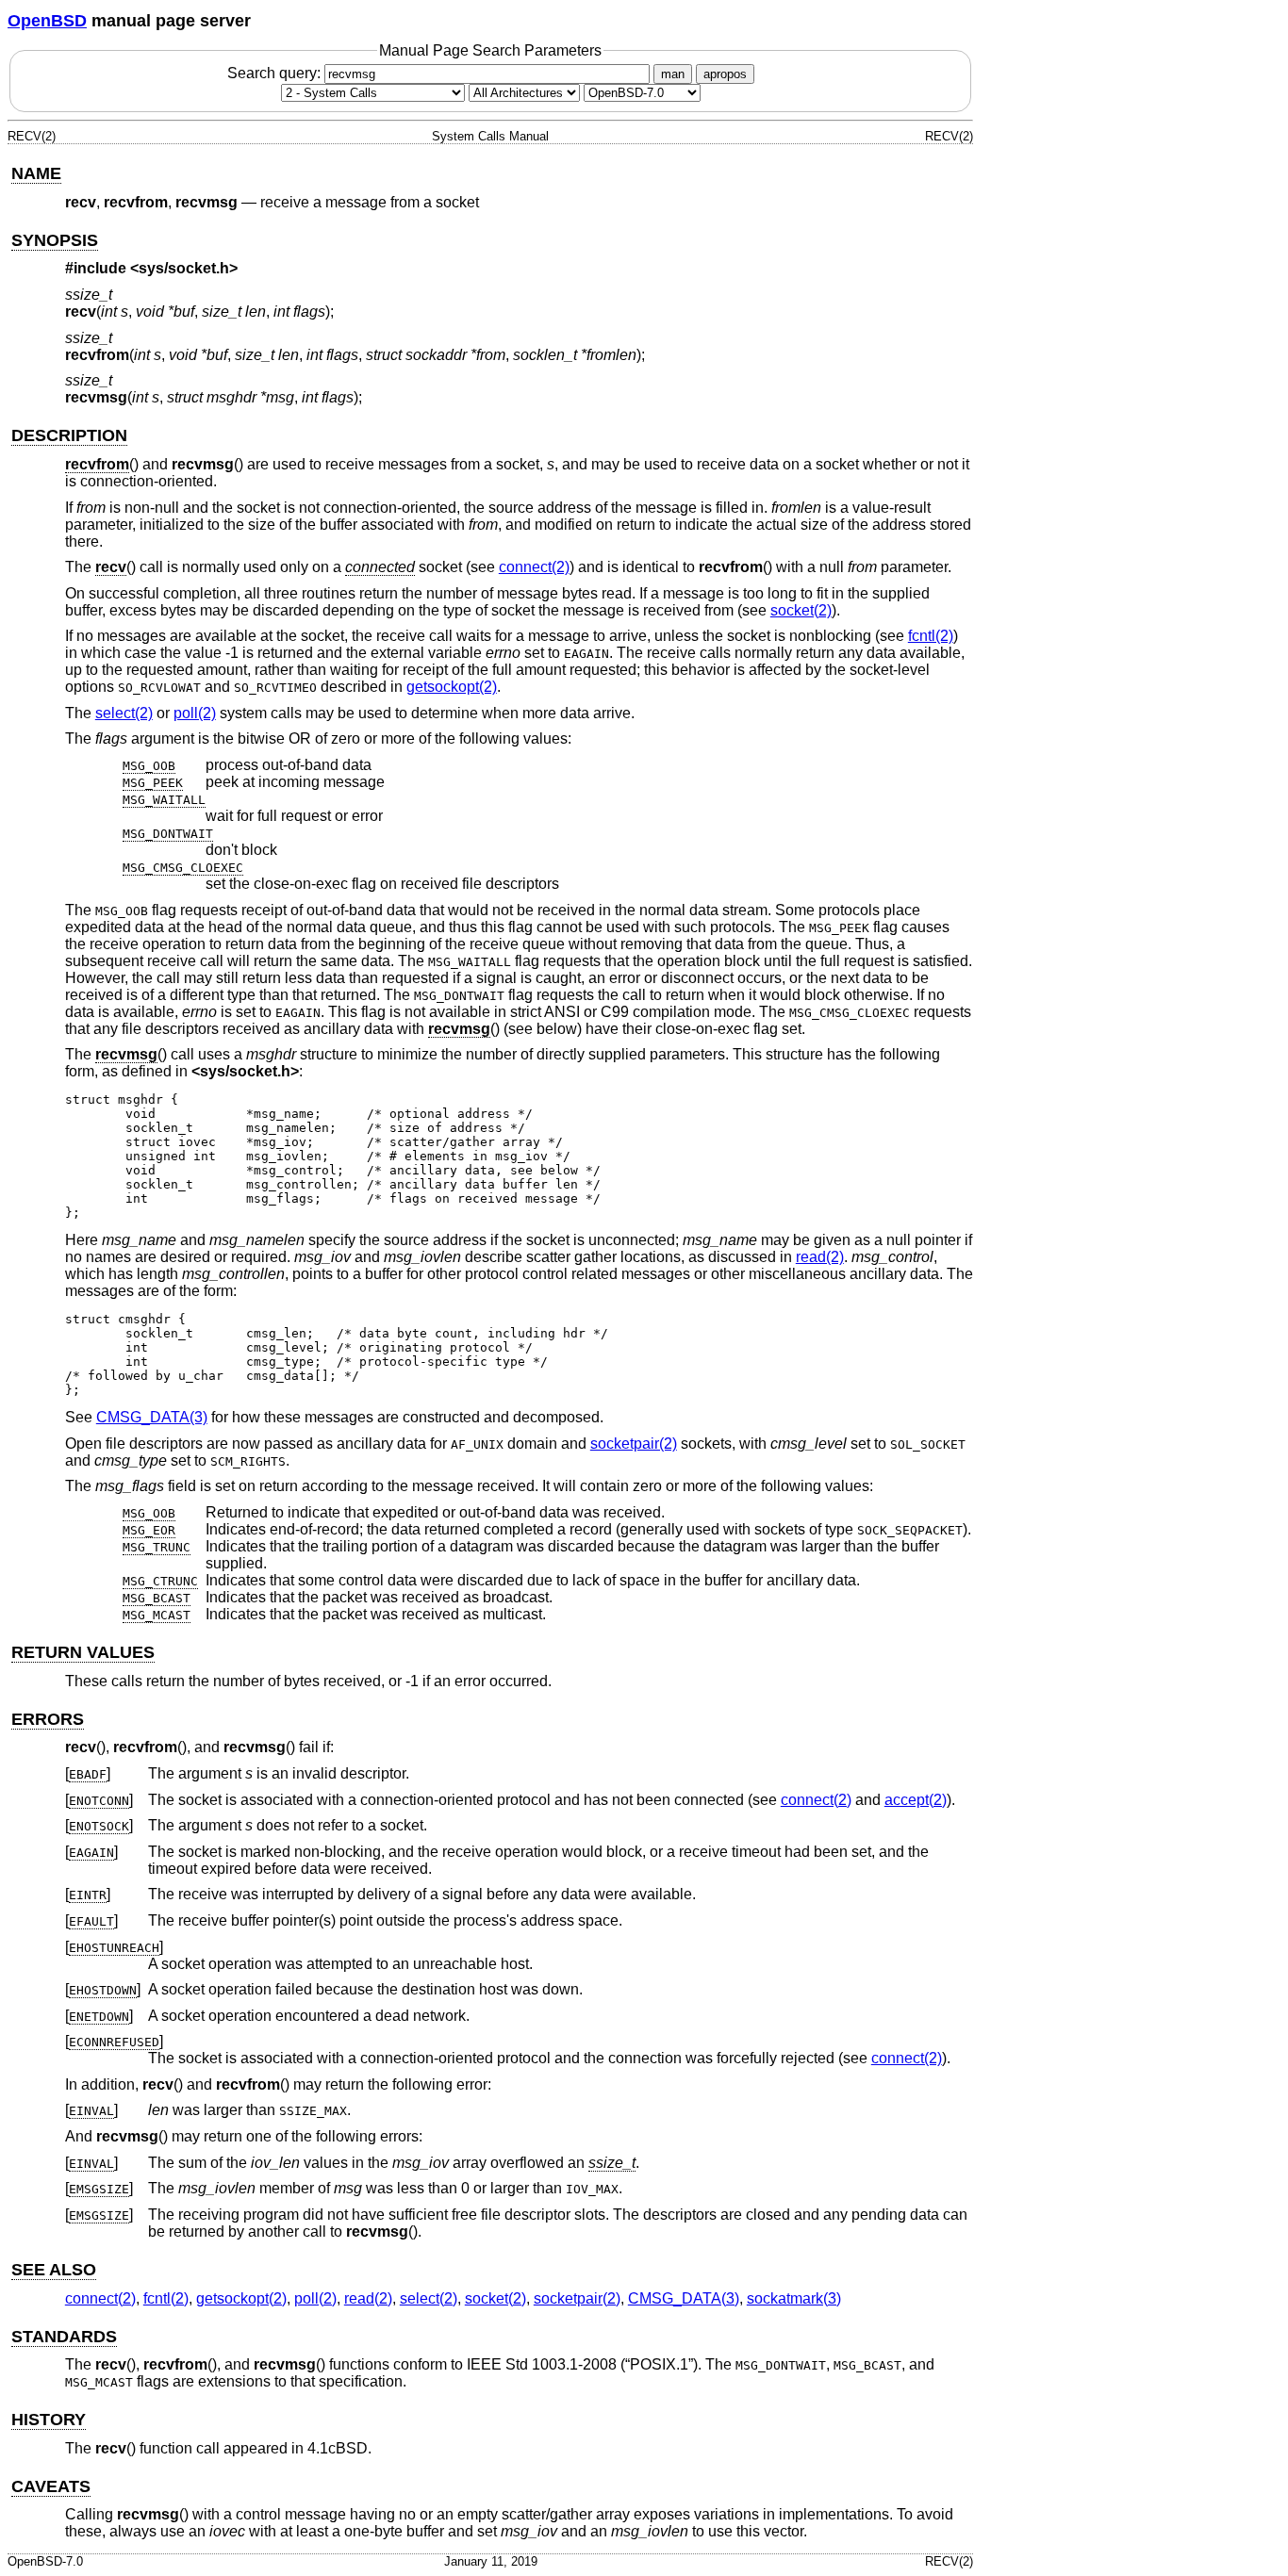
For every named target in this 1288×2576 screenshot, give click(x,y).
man (673, 74)
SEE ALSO (54, 2270)
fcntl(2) (931, 636)
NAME (36, 173)
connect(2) (534, 567)
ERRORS (48, 1719)
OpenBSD (47, 21)
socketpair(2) (634, 1444)
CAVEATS (51, 2486)
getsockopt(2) (452, 687)
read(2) (820, 1257)
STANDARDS (64, 2337)
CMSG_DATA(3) (152, 1417)
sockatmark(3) (794, 2298)
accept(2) (916, 1800)
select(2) (124, 713)
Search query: (276, 73)
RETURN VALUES (83, 1652)
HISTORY (49, 2420)
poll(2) (195, 713)
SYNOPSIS (55, 240)
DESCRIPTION (69, 435)
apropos (725, 74)
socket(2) (801, 610)
